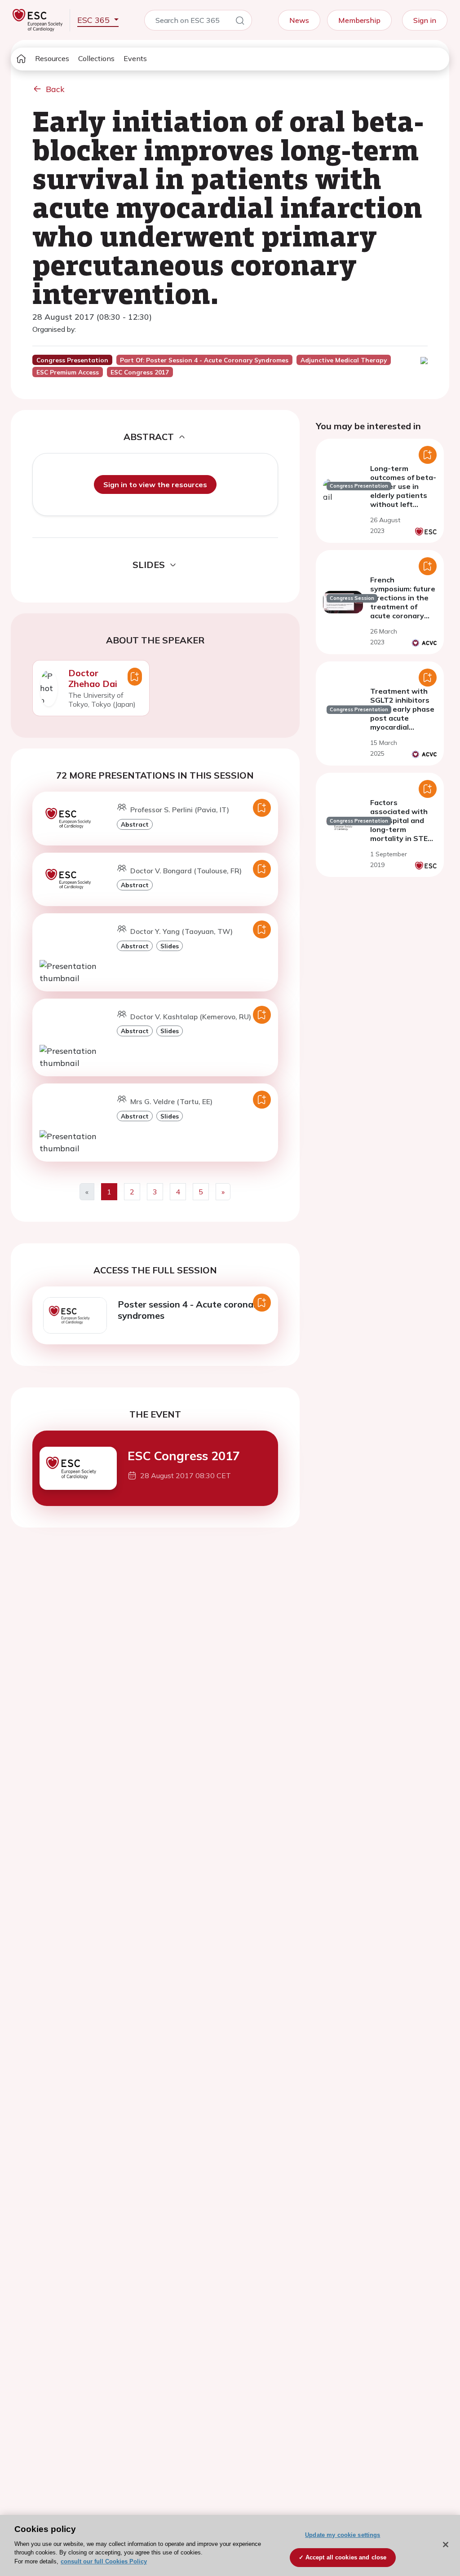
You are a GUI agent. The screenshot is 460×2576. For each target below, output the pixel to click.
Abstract (135, 824)
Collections (96, 58)
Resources (52, 58)
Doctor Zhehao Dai (93, 678)
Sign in (425, 20)
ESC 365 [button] (95, 20)
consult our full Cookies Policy (104, 2561)
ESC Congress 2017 (184, 1456)
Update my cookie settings (343, 2535)
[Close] (446, 2545)
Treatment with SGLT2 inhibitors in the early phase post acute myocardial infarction (402, 713)
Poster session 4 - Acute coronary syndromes (190, 1310)
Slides (170, 946)
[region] (230, 2545)
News (299, 20)
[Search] (240, 22)
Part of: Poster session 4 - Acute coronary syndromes (204, 360)
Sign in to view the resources (155, 484)
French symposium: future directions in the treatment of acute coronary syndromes (403, 602)
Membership (359, 20)
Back (55, 89)
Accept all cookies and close (346, 2557)
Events (135, 58)
